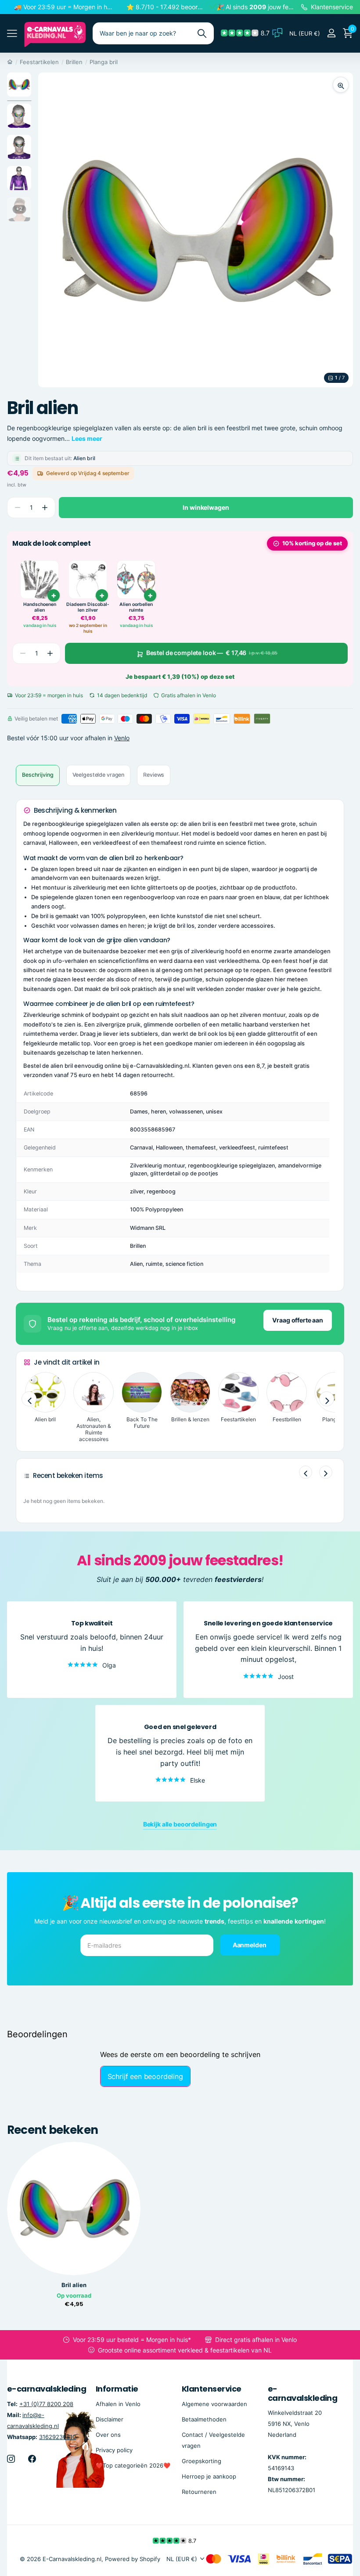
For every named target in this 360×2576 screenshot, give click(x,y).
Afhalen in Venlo (118, 2404)
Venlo (122, 738)
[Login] (331, 33)
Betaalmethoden (204, 2419)
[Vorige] (306, 1472)
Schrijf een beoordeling (145, 2076)
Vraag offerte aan (298, 1320)
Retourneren (199, 2492)
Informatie (117, 2389)
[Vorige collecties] (29, 1399)
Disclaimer (110, 2419)
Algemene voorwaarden (214, 2404)
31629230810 (58, 2437)
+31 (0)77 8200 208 (46, 2404)
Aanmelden (250, 1945)
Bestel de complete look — (212, 653)
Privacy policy (114, 2450)
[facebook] (32, 2459)
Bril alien (74, 2285)
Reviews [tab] (154, 775)
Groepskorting (202, 2461)
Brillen (74, 62)
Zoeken (202, 33)
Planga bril (104, 62)
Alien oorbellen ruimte (136, 607)
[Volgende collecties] (327, 1399)
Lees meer (87, 438)
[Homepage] (10, 62)
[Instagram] (11, 2459)
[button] (45, 508)
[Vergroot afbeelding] (341, 85)
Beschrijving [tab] (38, 775)
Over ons (108, 2435)
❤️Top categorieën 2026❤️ (133, 2465)
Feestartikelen (39, 62)
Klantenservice (211, 2389)
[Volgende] (326, 1472)
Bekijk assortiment (12, 34)
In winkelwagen (206, 507)
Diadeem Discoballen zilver (88, 607)
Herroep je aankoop (209, 2476)
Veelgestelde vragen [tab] (99, 775)
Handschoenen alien (40, 607)
